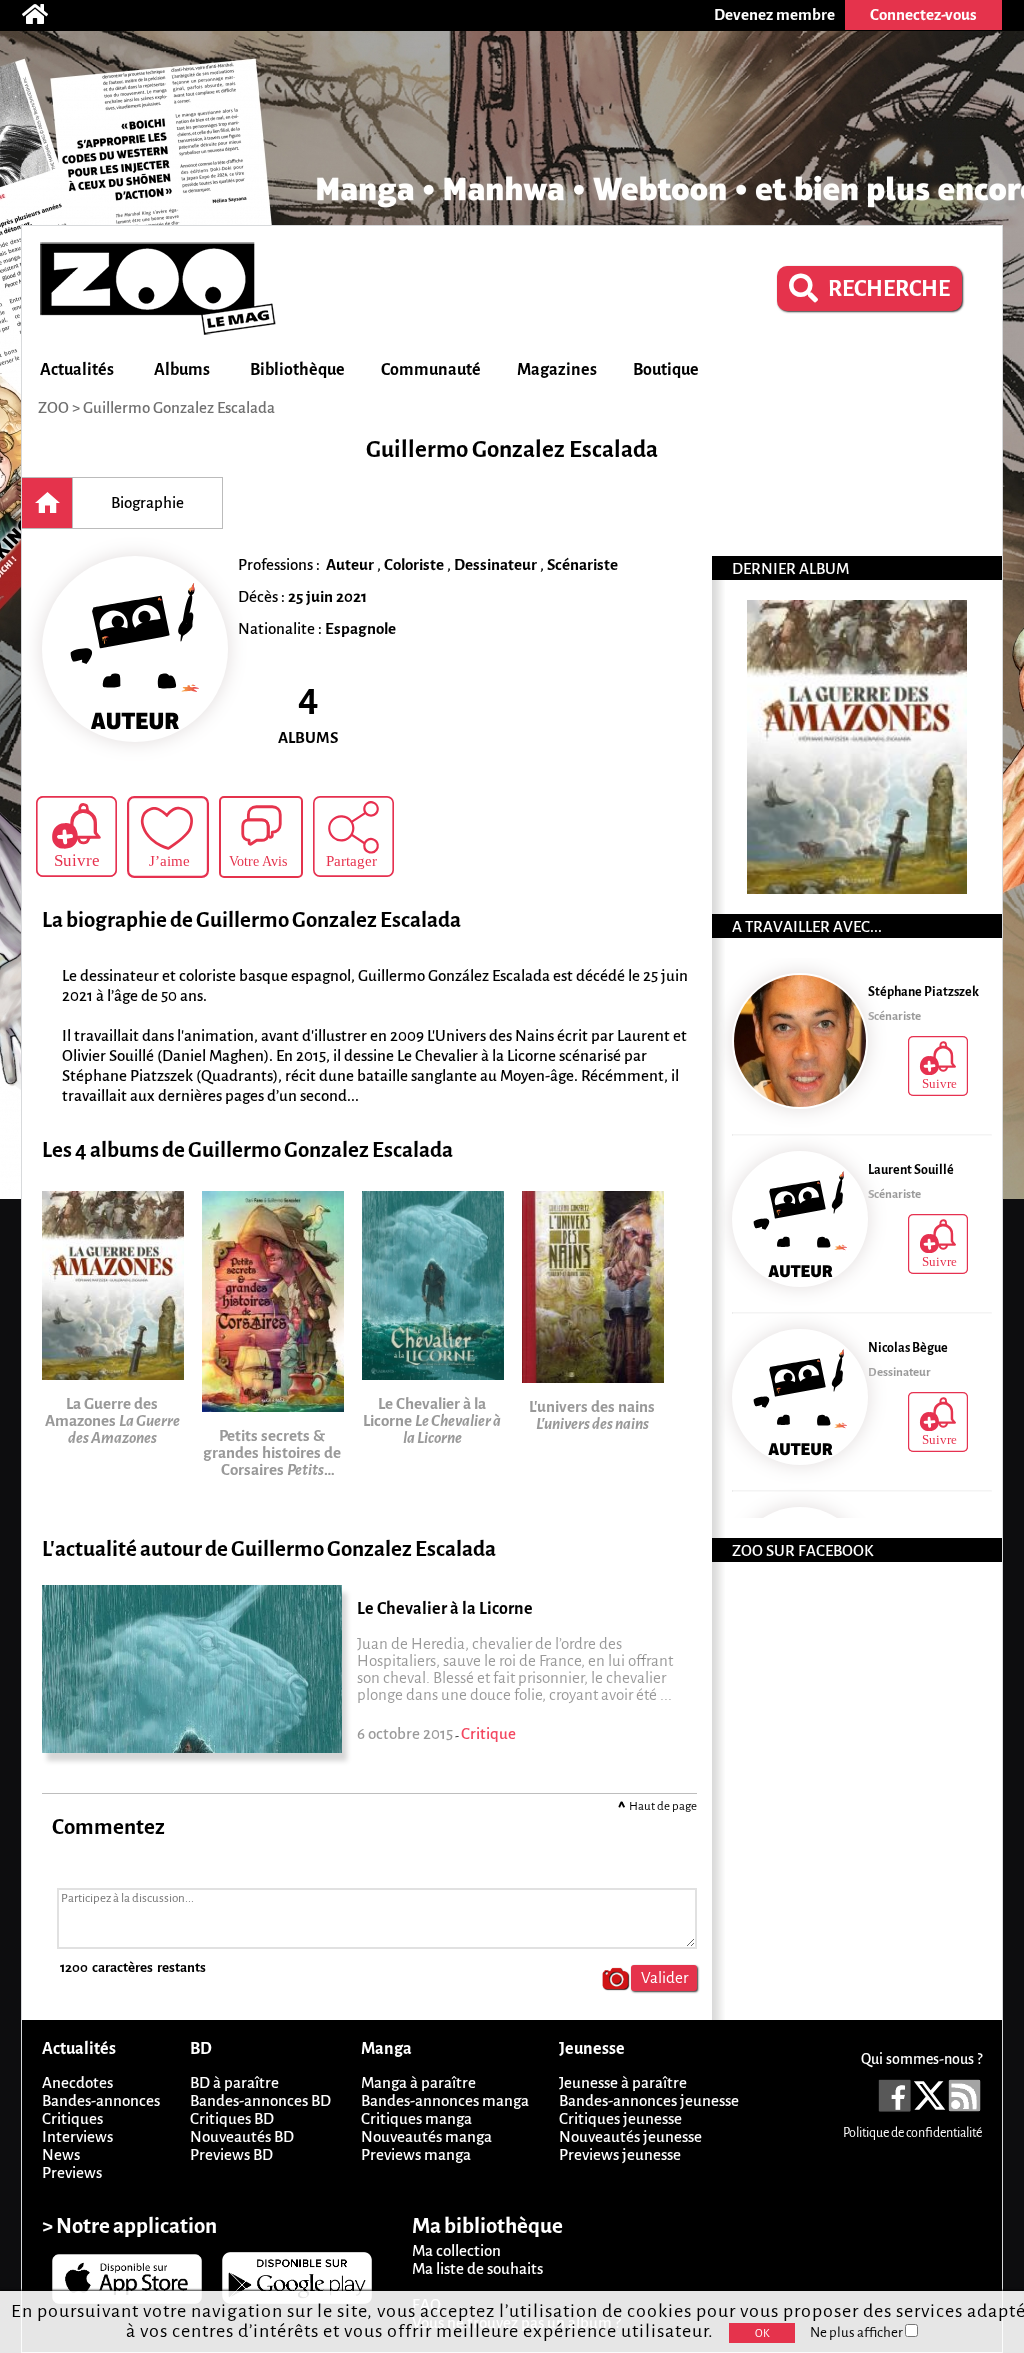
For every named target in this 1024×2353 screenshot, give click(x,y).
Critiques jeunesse (620, 2118)
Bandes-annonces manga (445, 2100)
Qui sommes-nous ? (921, 2059)
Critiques (72, 2118)
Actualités (77, 370)
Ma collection (456, 2250)
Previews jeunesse (620, 2154)
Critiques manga (416, 2118)
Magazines (557, 370)
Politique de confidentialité (912, 2133)
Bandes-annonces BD (260, 2100)
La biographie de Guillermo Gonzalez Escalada (251, 920)
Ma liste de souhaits (477, 2268)
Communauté (431, 370)
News (61, 2154)
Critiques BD (232, 2118)
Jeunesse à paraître (623, 2082)
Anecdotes (77, 2082)
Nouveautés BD (242, 2136)
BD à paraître (234, 2082)
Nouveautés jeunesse (630, 2136)
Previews (72, 2172)
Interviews (77, 2136)
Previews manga (416, 2154)
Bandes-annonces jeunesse (649, 2100)
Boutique (666, 370)
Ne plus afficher (857, 2332)
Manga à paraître (418, 2082)
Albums (182, 370)
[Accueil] (45, 15)
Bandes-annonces (101, 2100)
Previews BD (231, 2154)
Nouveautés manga (426, 2136)
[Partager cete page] (353, 836)
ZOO (53, 407)
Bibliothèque (297, 370)
